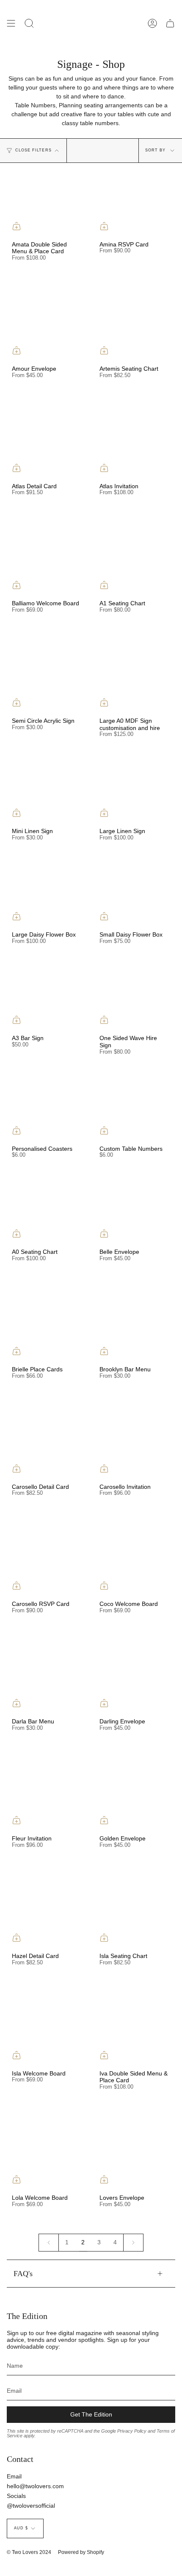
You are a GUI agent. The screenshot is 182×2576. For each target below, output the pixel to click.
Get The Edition (91, 2414)
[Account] (152, 23)
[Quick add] (17, 226)
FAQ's (23, 2274)
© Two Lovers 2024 (29, 2552)
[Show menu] (11, 23)
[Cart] (170, 23)
